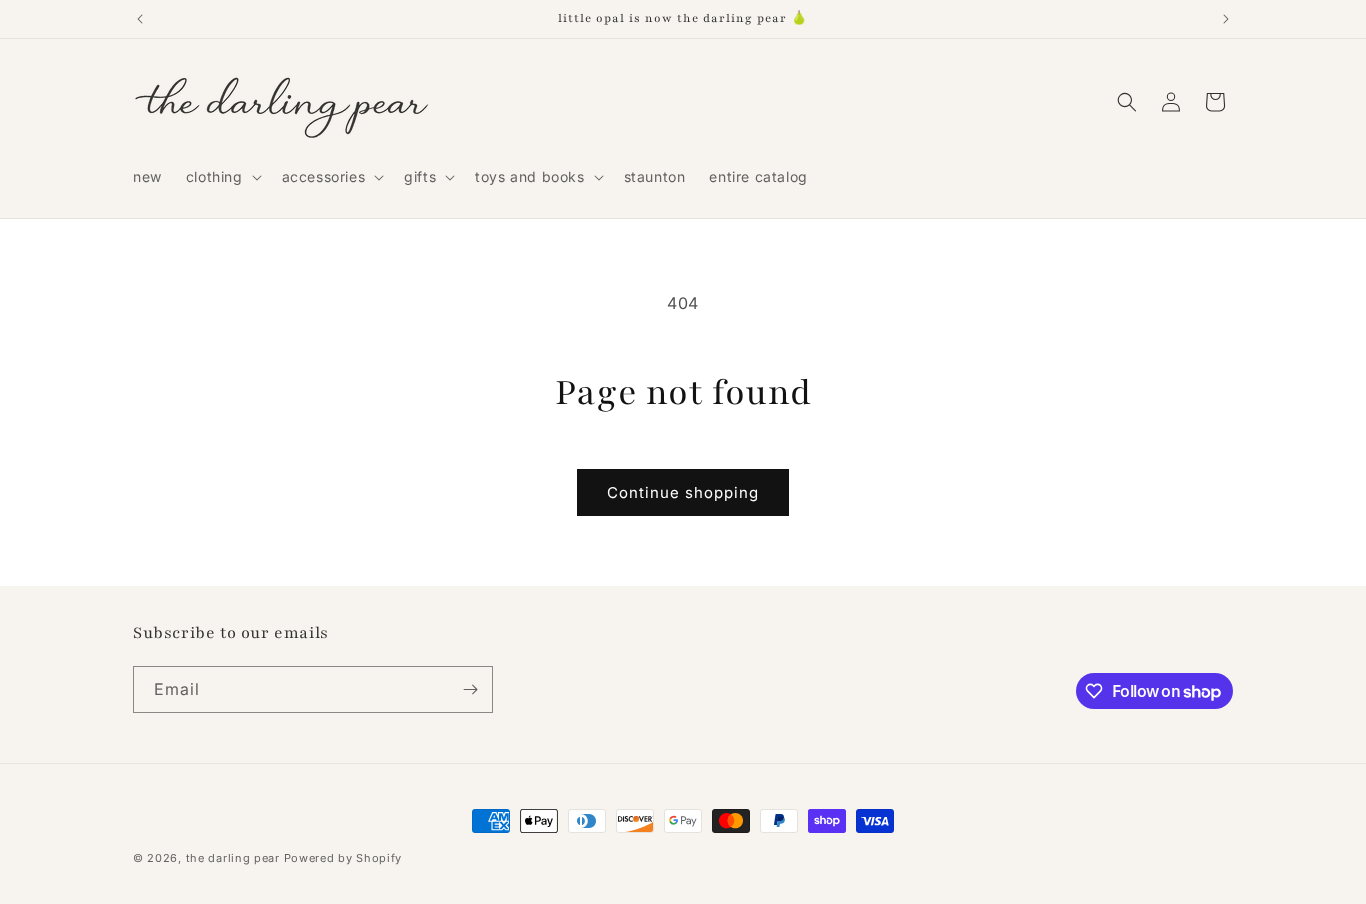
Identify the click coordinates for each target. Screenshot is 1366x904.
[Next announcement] (1226, 19)
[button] (222, 177)
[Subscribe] (470, 689)
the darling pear (233, 858)
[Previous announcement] (140, 19)
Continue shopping (683, 492)
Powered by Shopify (343, 858)
